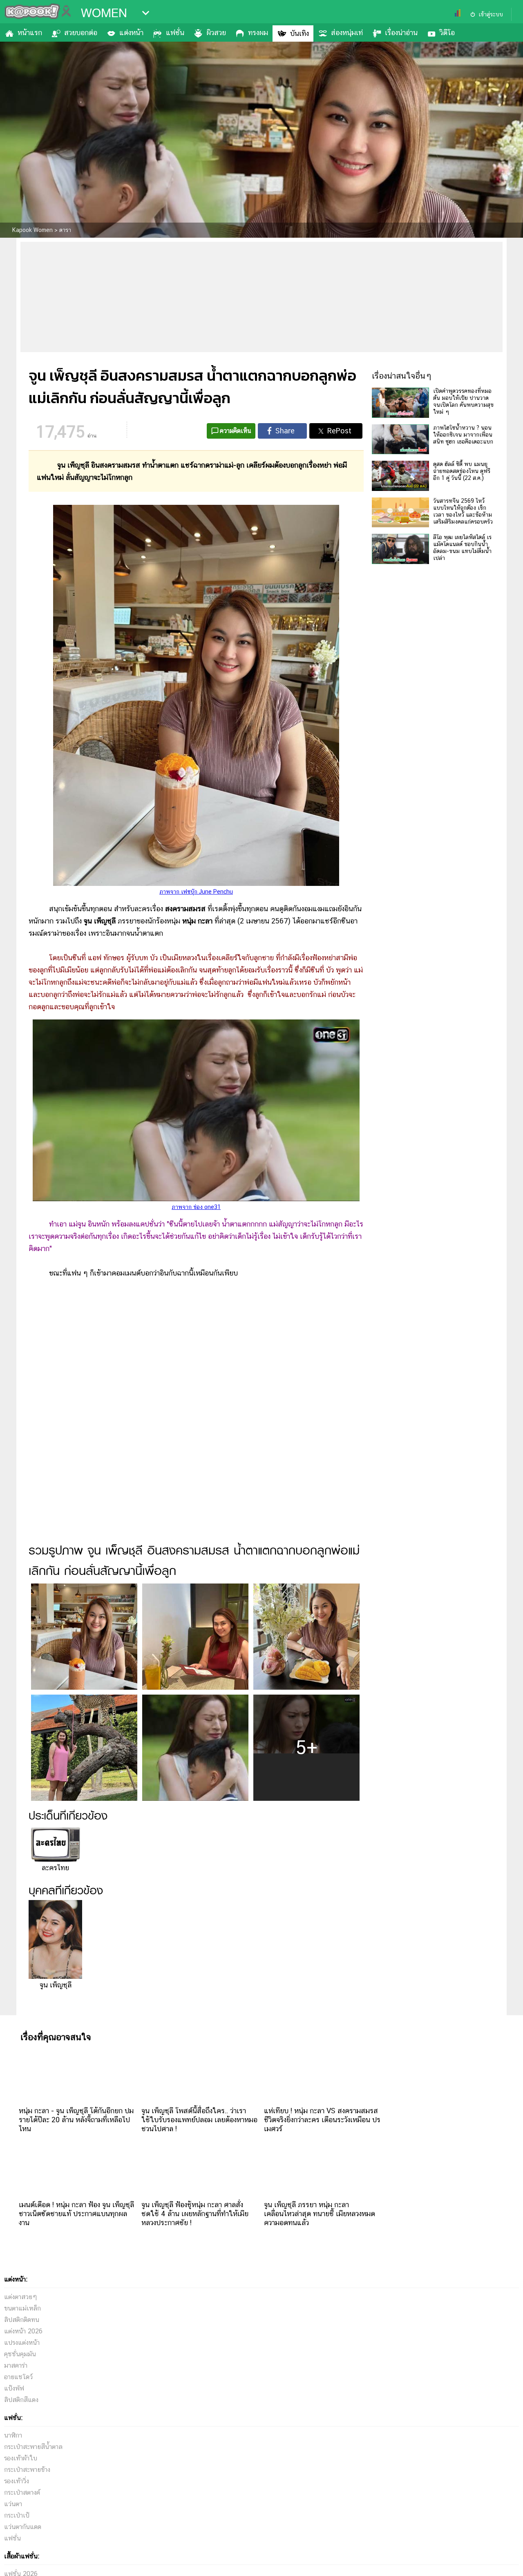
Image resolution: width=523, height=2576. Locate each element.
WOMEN (104, 13)
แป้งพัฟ (14, 2388)
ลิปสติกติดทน (22, 2320)
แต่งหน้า (131, 32)
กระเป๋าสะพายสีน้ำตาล (33, 2447)
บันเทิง (299, 33)
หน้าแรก (30, 32)
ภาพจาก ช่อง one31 (196, 1207)
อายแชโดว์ (18, 2377)
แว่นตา (13, 2504)
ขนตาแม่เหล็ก (22, 2308)
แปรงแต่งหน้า (22, 2343)
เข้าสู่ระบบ (491, 14)
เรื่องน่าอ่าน (401, 32)
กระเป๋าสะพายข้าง (27, 2470)
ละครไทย (55, 1868)
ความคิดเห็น (236, 431)
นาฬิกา (13, 2435)
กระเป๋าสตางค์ (22, 2492)
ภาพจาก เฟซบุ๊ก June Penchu (196, 892)
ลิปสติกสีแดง (21, 2400)
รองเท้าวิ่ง (17, 2481)
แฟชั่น (175, 32)
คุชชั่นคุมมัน (20, 2354)
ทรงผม (258, 32)
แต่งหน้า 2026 (23, 2331)
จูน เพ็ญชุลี (56, 1985)
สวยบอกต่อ (81, 32)
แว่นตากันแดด (23, 2527)
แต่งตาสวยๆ (21, 2297)
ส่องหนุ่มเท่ (347, 32)
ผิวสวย (216, 32)
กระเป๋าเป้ (17, 2515)
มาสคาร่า (16, 2365)
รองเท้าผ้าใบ (21, 2458)
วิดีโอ (447, 32)
